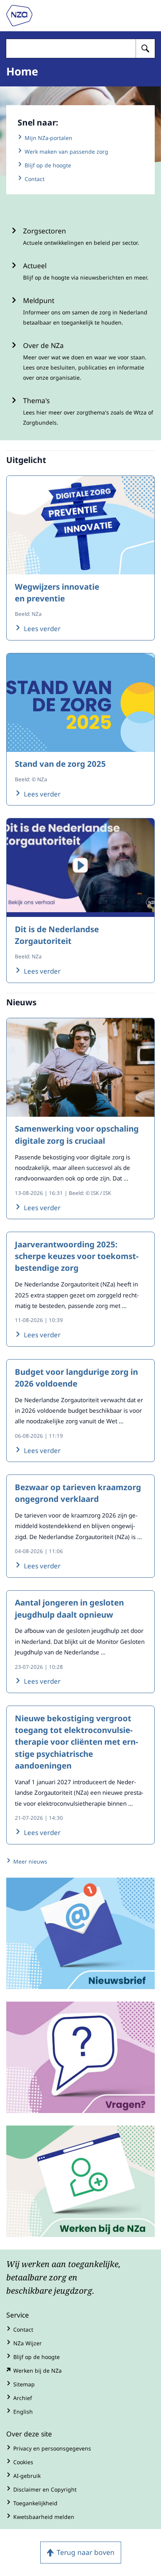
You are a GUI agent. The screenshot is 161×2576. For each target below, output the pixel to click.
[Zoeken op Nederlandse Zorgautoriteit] (145, 48)
